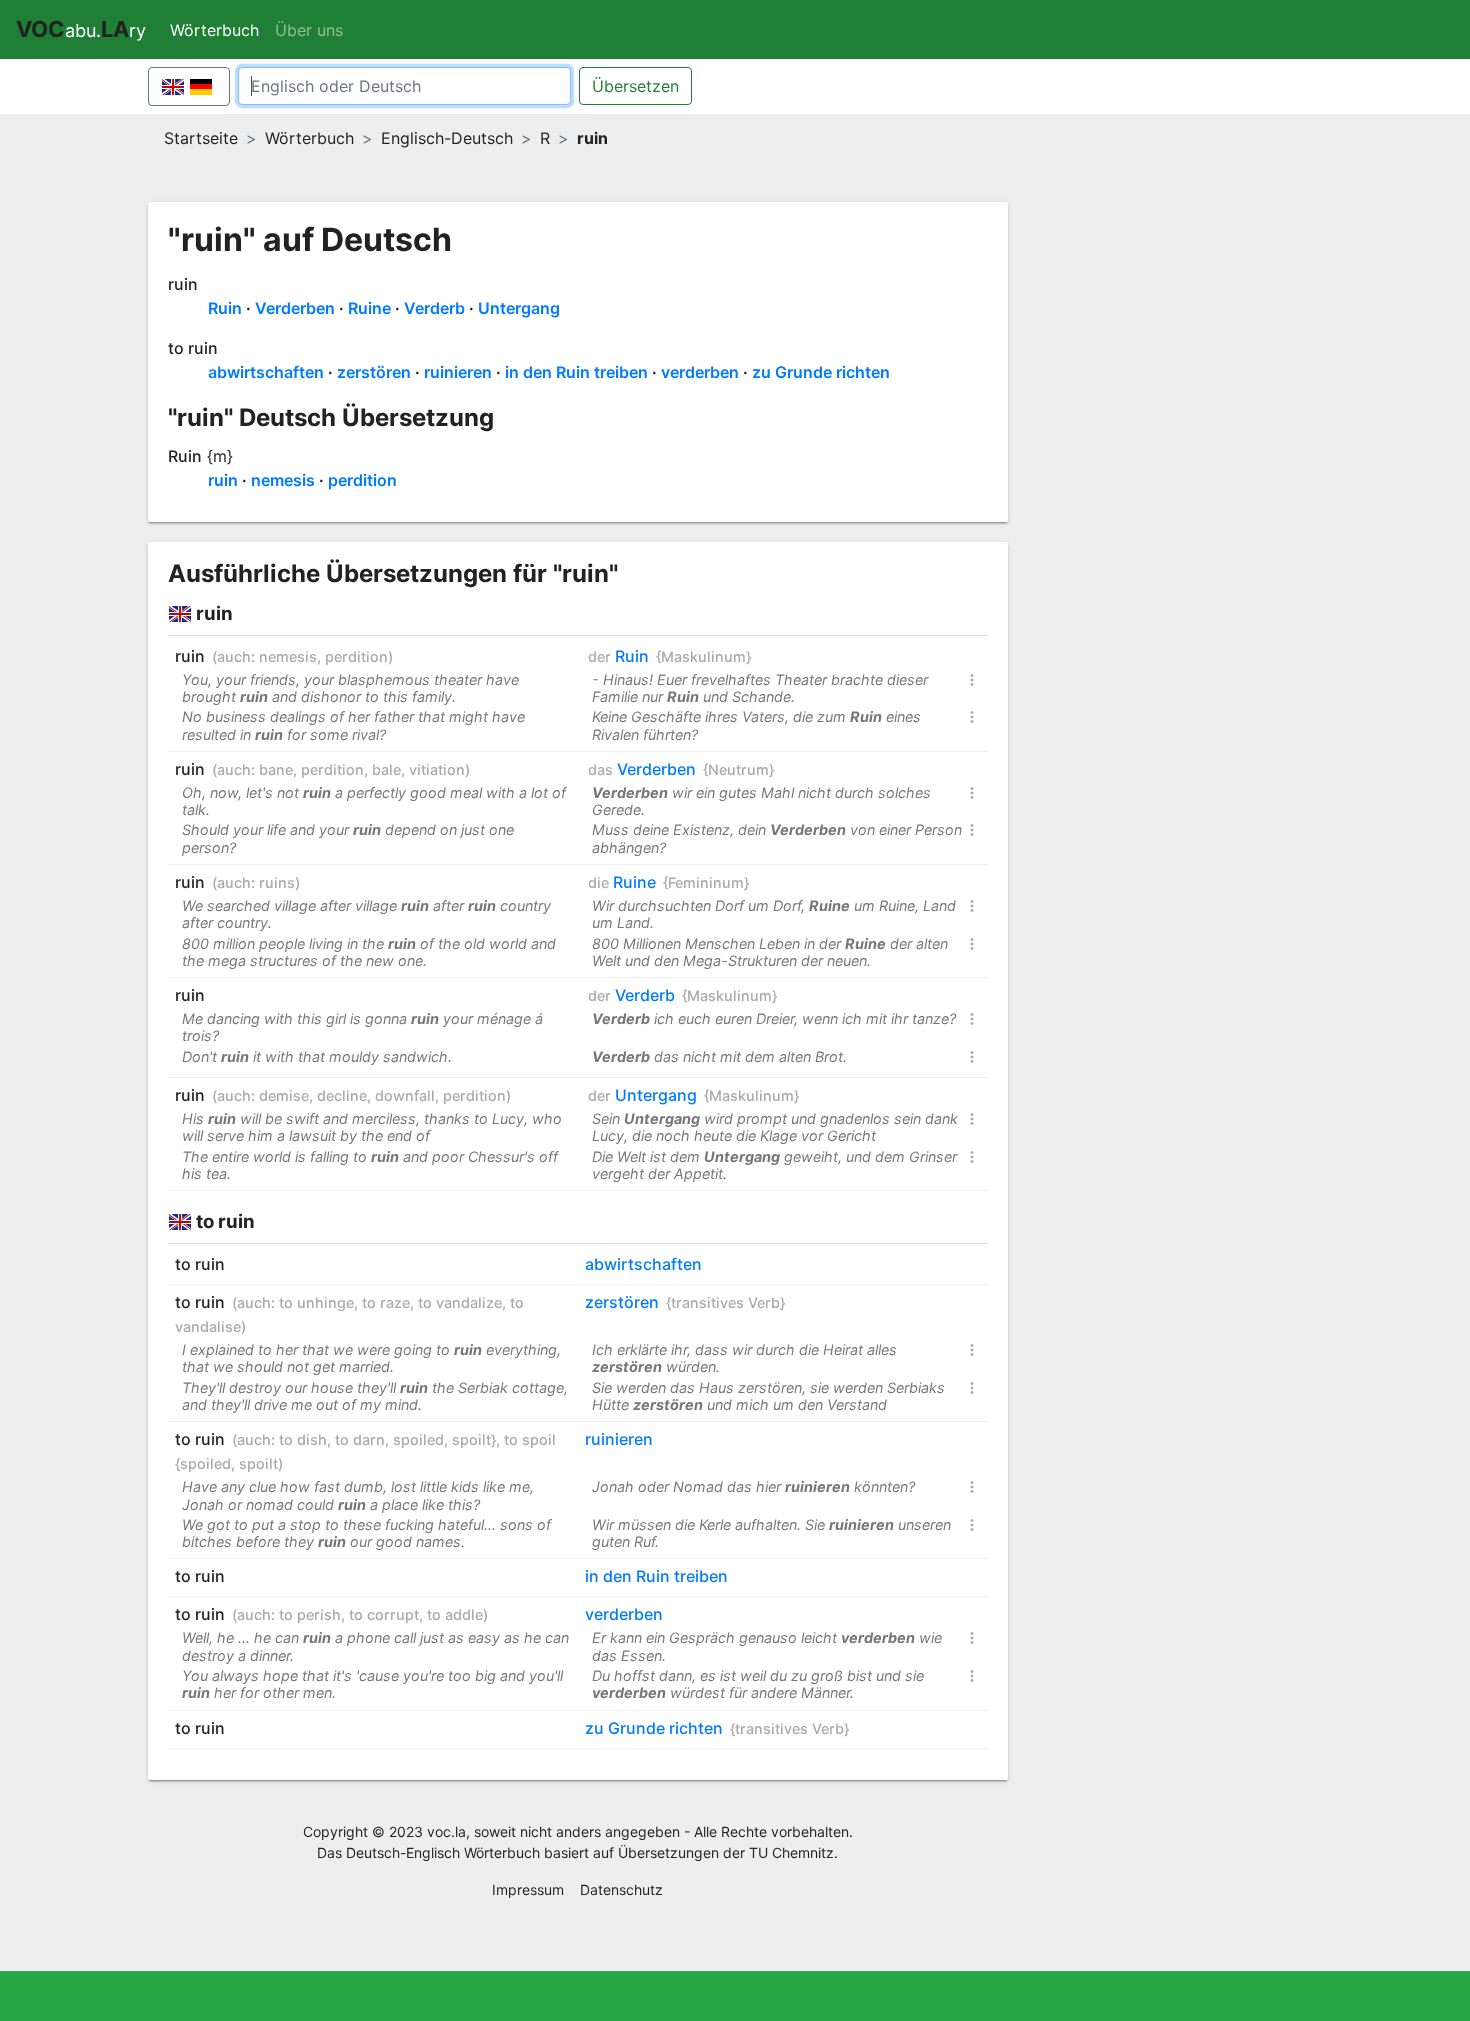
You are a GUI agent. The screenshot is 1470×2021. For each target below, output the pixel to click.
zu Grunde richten (821, 372)
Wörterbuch (218, 30)
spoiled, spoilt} (444, 1439)
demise (284, 1095)
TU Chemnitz (791, 1852)
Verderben (295, 308)
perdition (362, 480)
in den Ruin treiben (576, 372)
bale (386, 769)
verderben (700, 372)
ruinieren (458, 372)
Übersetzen (635, 86)
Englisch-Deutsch (447, 138)
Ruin (225, 308)
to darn (360, 1439)
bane (276, 769)
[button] (972, 683)
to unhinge (316, 1302)
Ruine (369, 308)
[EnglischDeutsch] (189, 86)
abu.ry (81, 29)
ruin (183, 284)
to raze (386, 1302)
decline (342, 1095)
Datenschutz (621, 1889)
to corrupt (384, 1614)
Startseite (201, 138)
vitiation (437, 769)
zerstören (374, 372)
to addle (455, 1614)
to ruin (193, 348)
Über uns (309, 30)
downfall (405, 1095)
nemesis (283, 480)
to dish (303, 1439)
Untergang (519, 308)
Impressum (528, 1889)
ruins (277, 882)
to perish (310, 1614)
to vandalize (460, 1302)
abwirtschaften (266, 372)
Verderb (434, 308)
